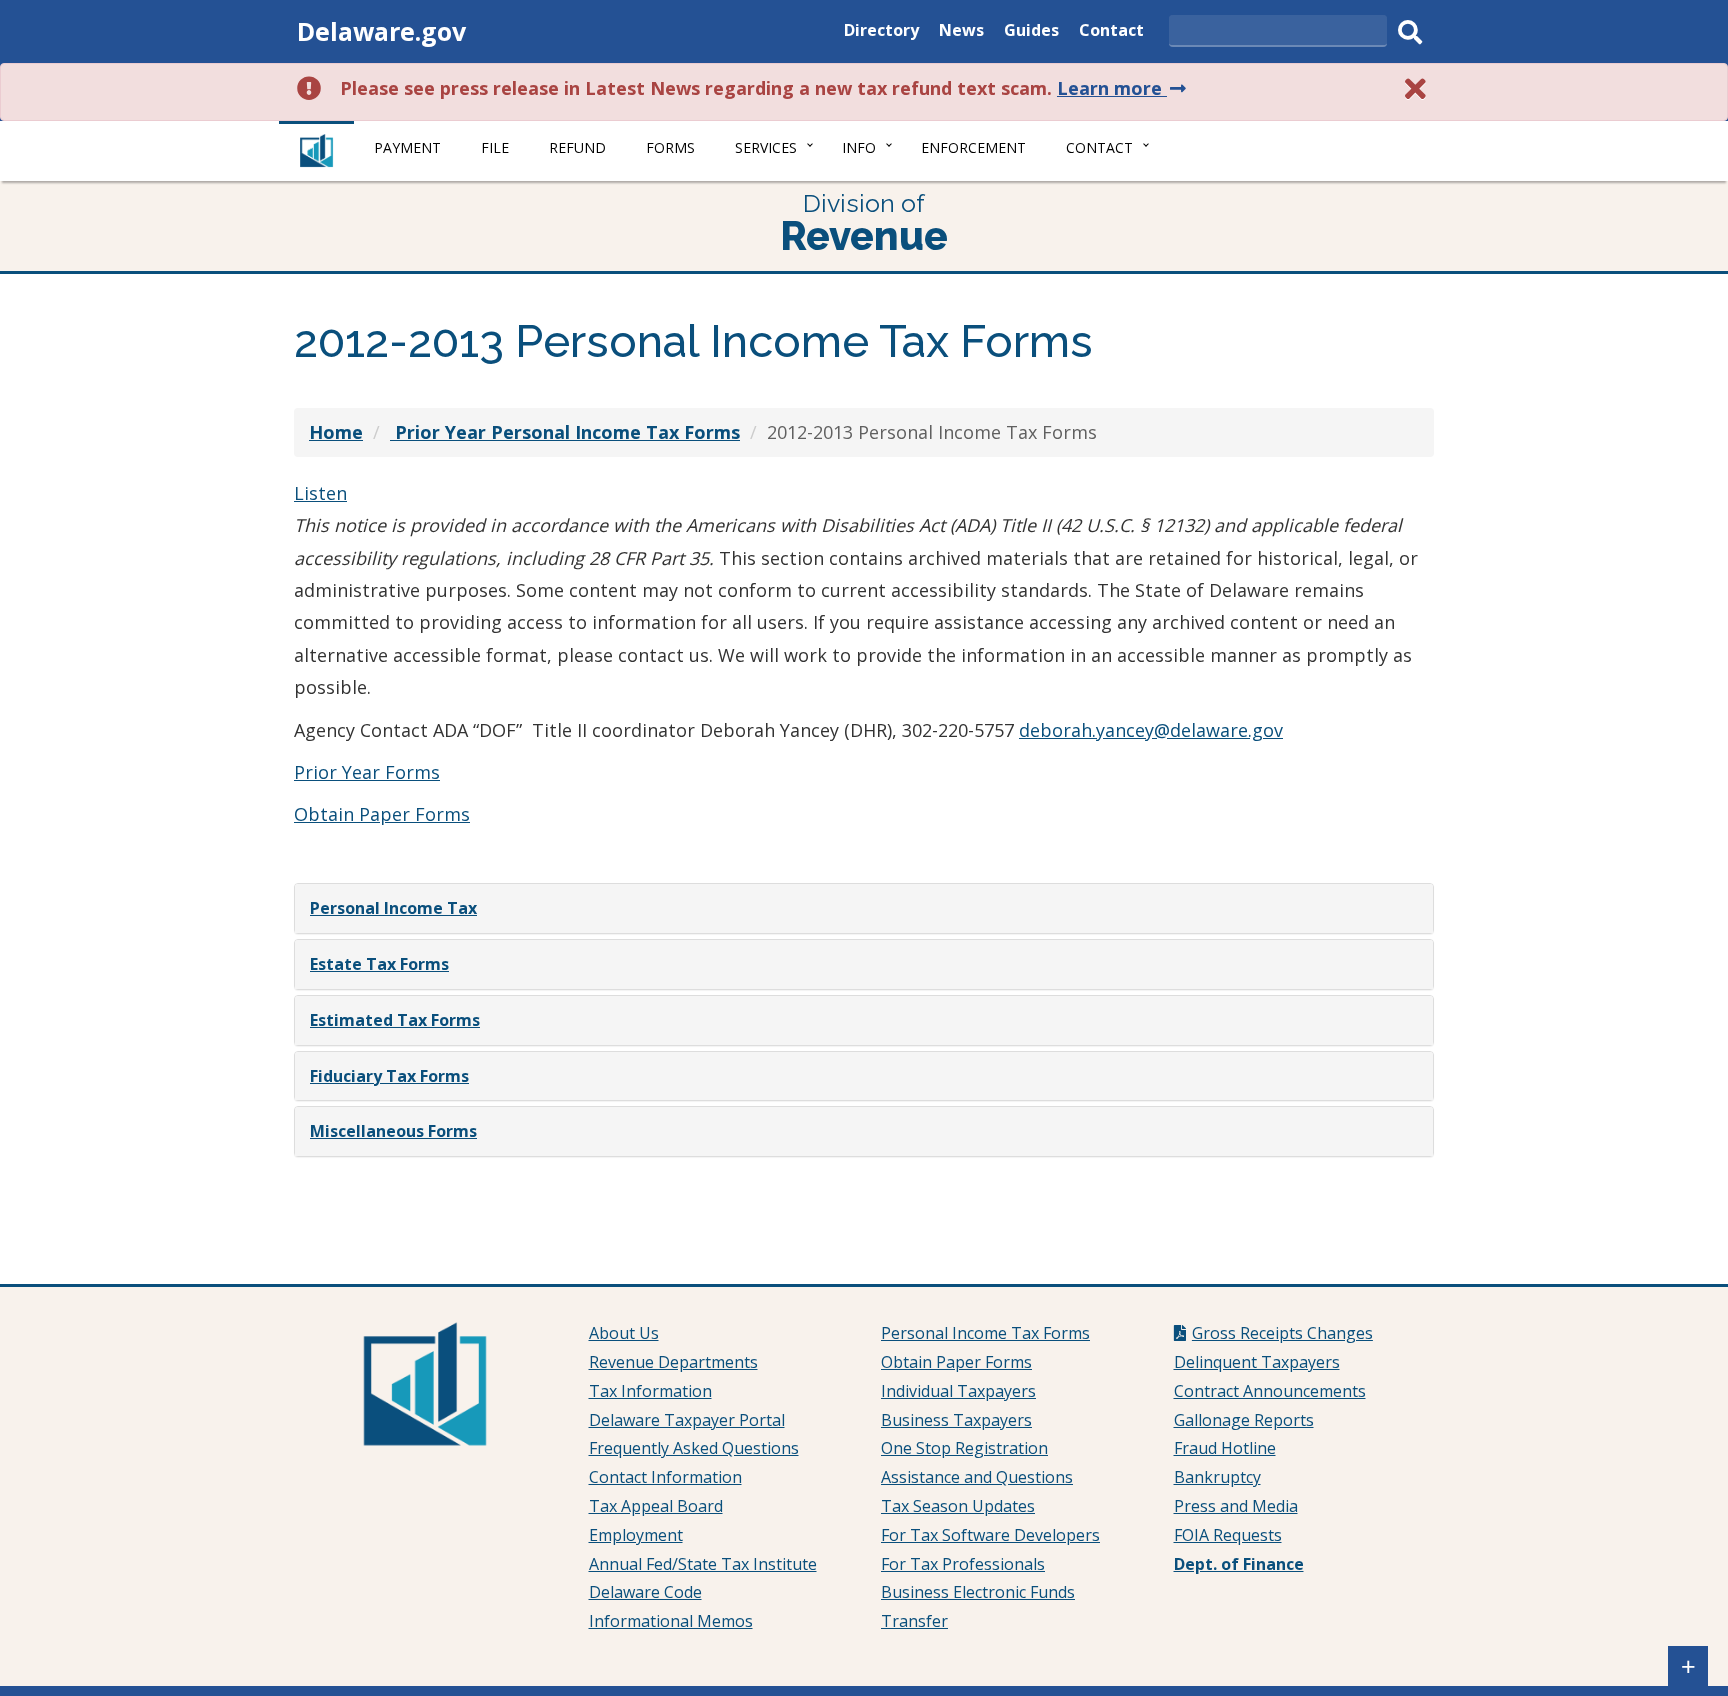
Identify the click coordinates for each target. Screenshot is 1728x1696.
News (961, 32)
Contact (1111, 32)
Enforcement (973, 147)
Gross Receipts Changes (1282, 1333)
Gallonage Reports (1244, 1420)
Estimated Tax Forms (395, 1020)
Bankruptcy (1217, 1477)
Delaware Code (645, 1592)
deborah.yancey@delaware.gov (1151, 730)
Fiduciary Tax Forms (389, 1076)
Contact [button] (1099, 147)
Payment (407, 147)
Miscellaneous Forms (393, 1131)
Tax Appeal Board (656, 1506)
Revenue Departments (673, 1362)
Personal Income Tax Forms (985, 1333)
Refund (577, 147)
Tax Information (650, 1391)
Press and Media (1236, 1506)
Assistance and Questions (977, 1477)
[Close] (1416, 88)
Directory (881, 32)
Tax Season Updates (958, 1506)
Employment (636, 1535)
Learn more (1123, 88)
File (495, 147)
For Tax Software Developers (990, 1535)
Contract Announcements (1270, 1391)
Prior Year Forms (367, 772)
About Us (624, 1333)
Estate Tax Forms (379, 964)
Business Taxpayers (956, 1420)
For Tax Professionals (963, 1564)
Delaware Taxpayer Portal (687, 1420)
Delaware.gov (381, 31)
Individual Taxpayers (958, 1391)
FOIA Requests (1228, 1535)
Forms (670, 147)
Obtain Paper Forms (382, 814)
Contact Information (665, 1477)
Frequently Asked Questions (694, 1448)
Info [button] (859, 147)
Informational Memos (671, 1621)
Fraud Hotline (1225, 1448)
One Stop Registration (964, 1448)
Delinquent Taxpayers (1257, 1362)
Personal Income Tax (393, 908)
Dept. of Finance (1239, 1564)
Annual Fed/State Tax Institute (703, 1564)
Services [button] (766, 147)
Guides (1031, 32)
